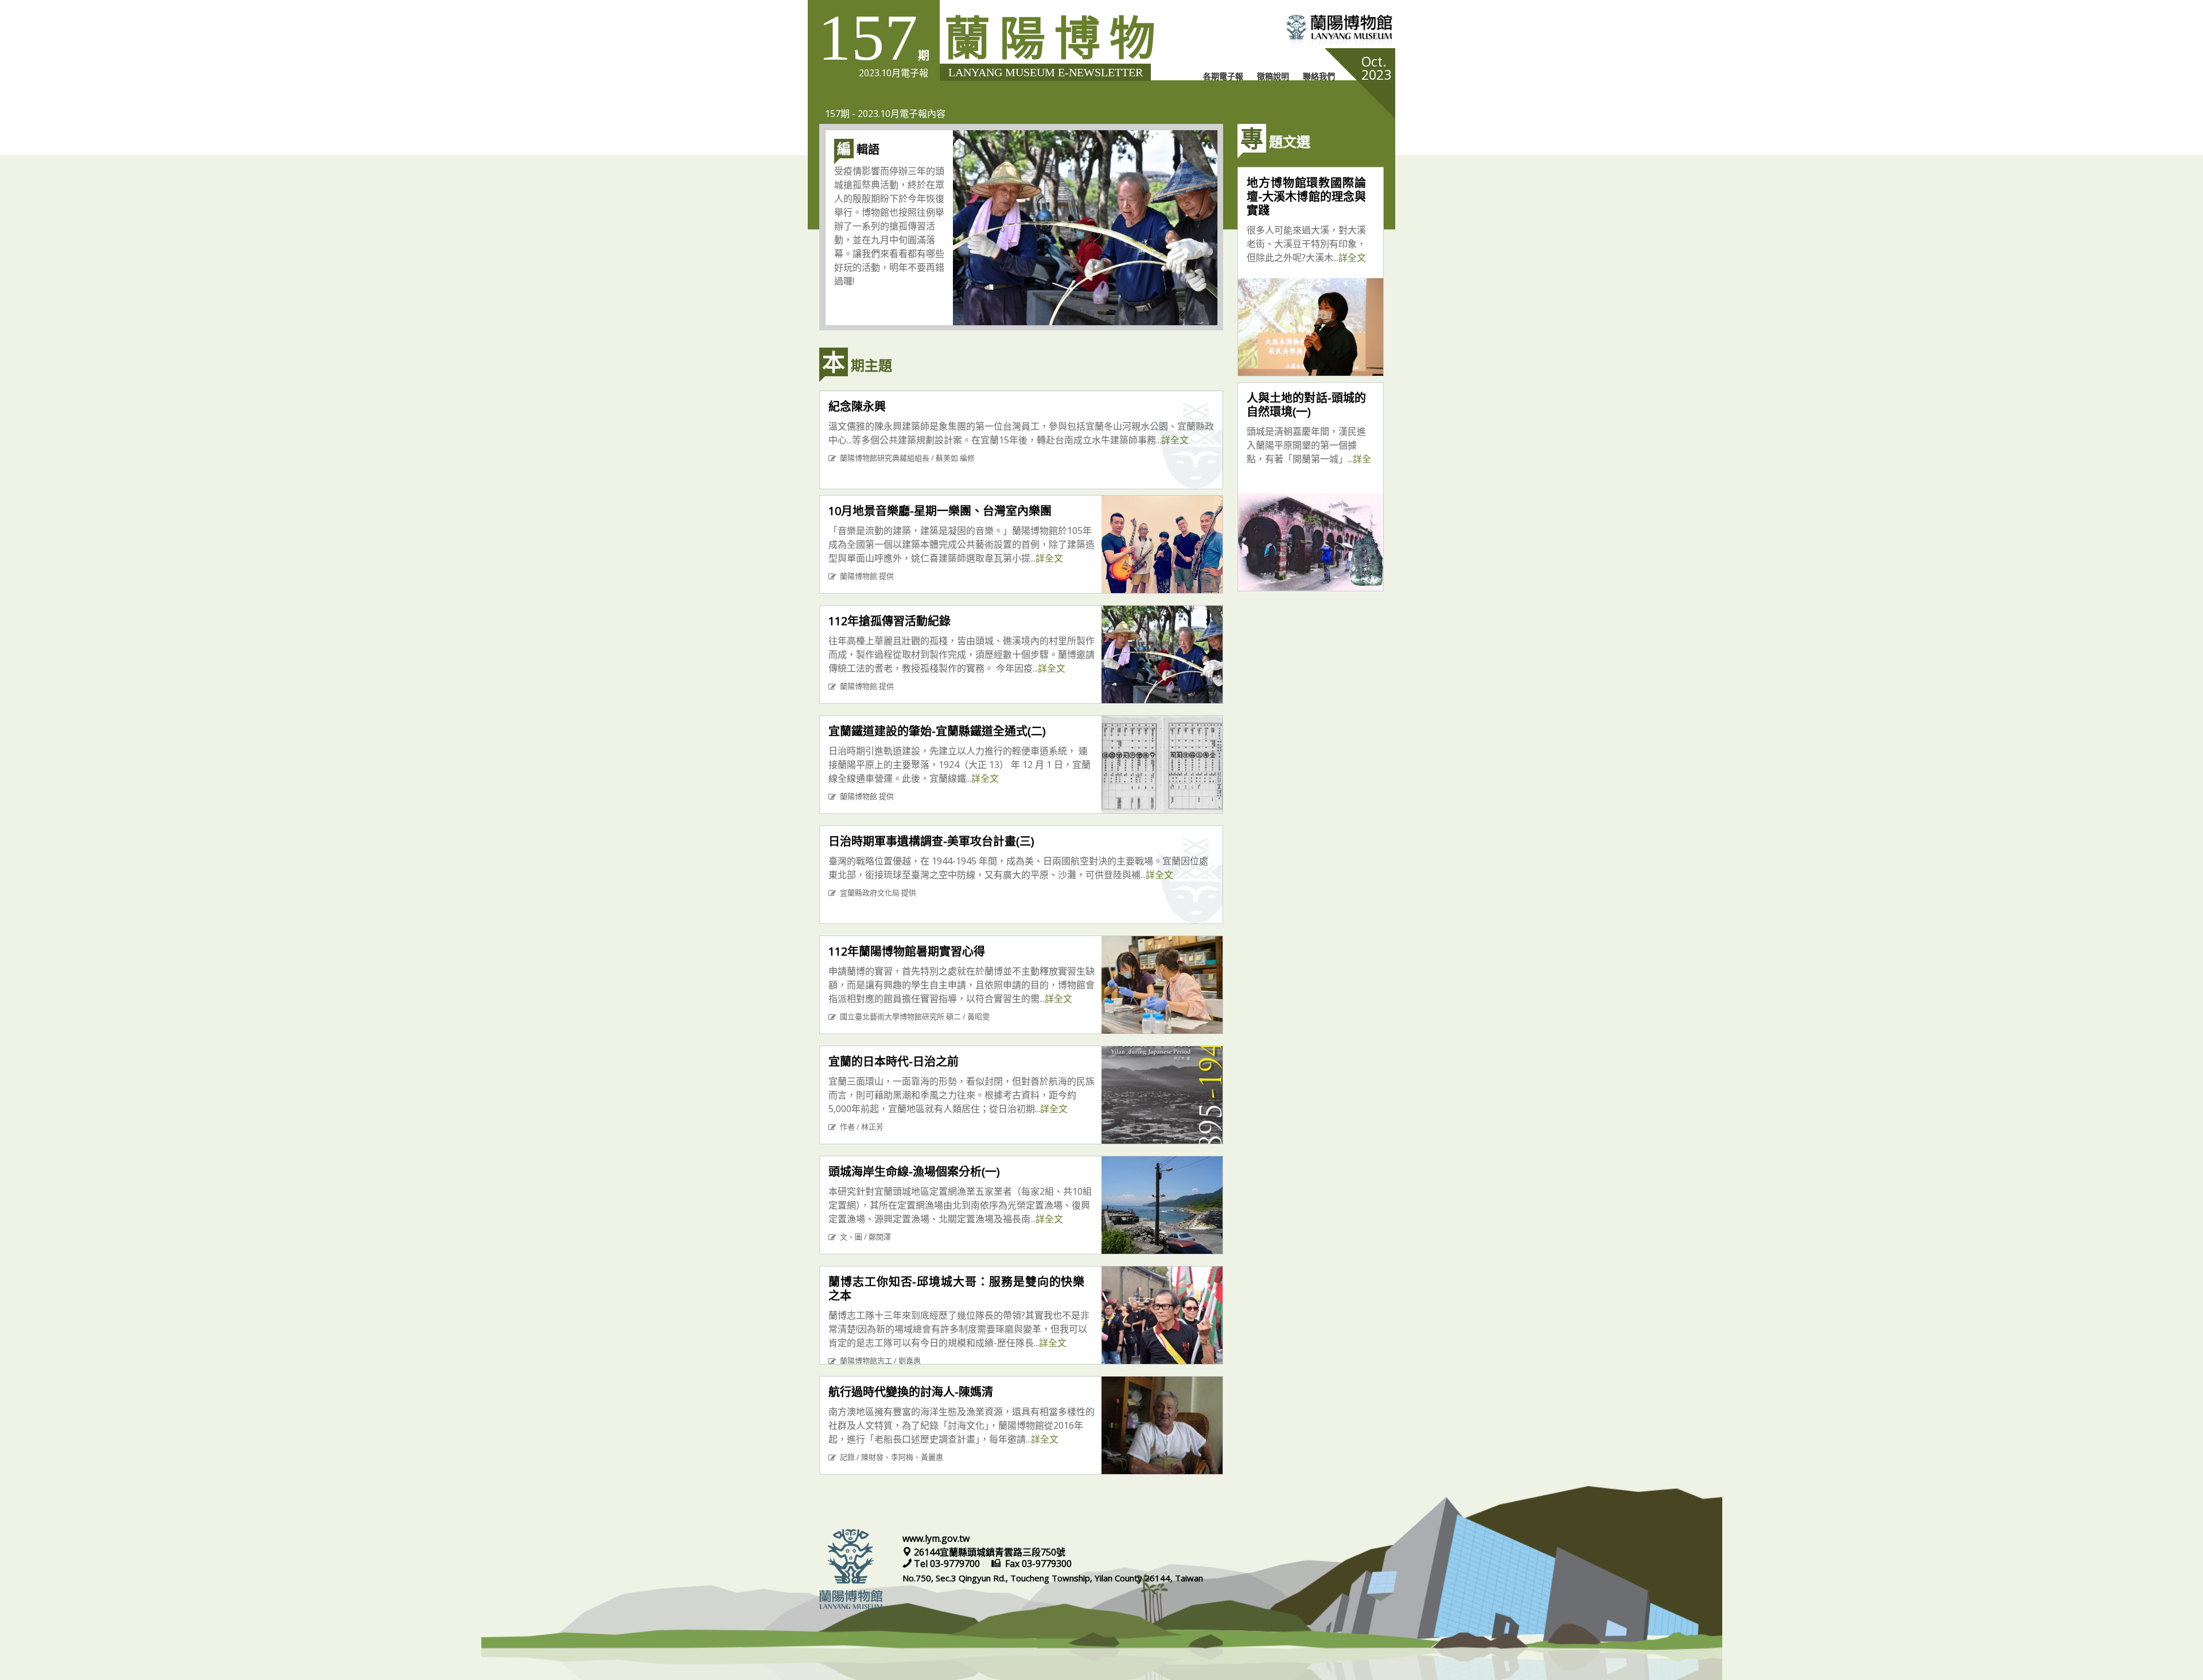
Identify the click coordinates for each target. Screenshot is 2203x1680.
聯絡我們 (1319, 76)
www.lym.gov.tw (936, 1538)
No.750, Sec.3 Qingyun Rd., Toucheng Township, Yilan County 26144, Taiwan (1053, 1578)
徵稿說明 (1273, 76)
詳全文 (1175, 440)
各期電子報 (1223, 76)
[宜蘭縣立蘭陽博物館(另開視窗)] (1296, 32)
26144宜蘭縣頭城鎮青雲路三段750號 (988, 1552)
